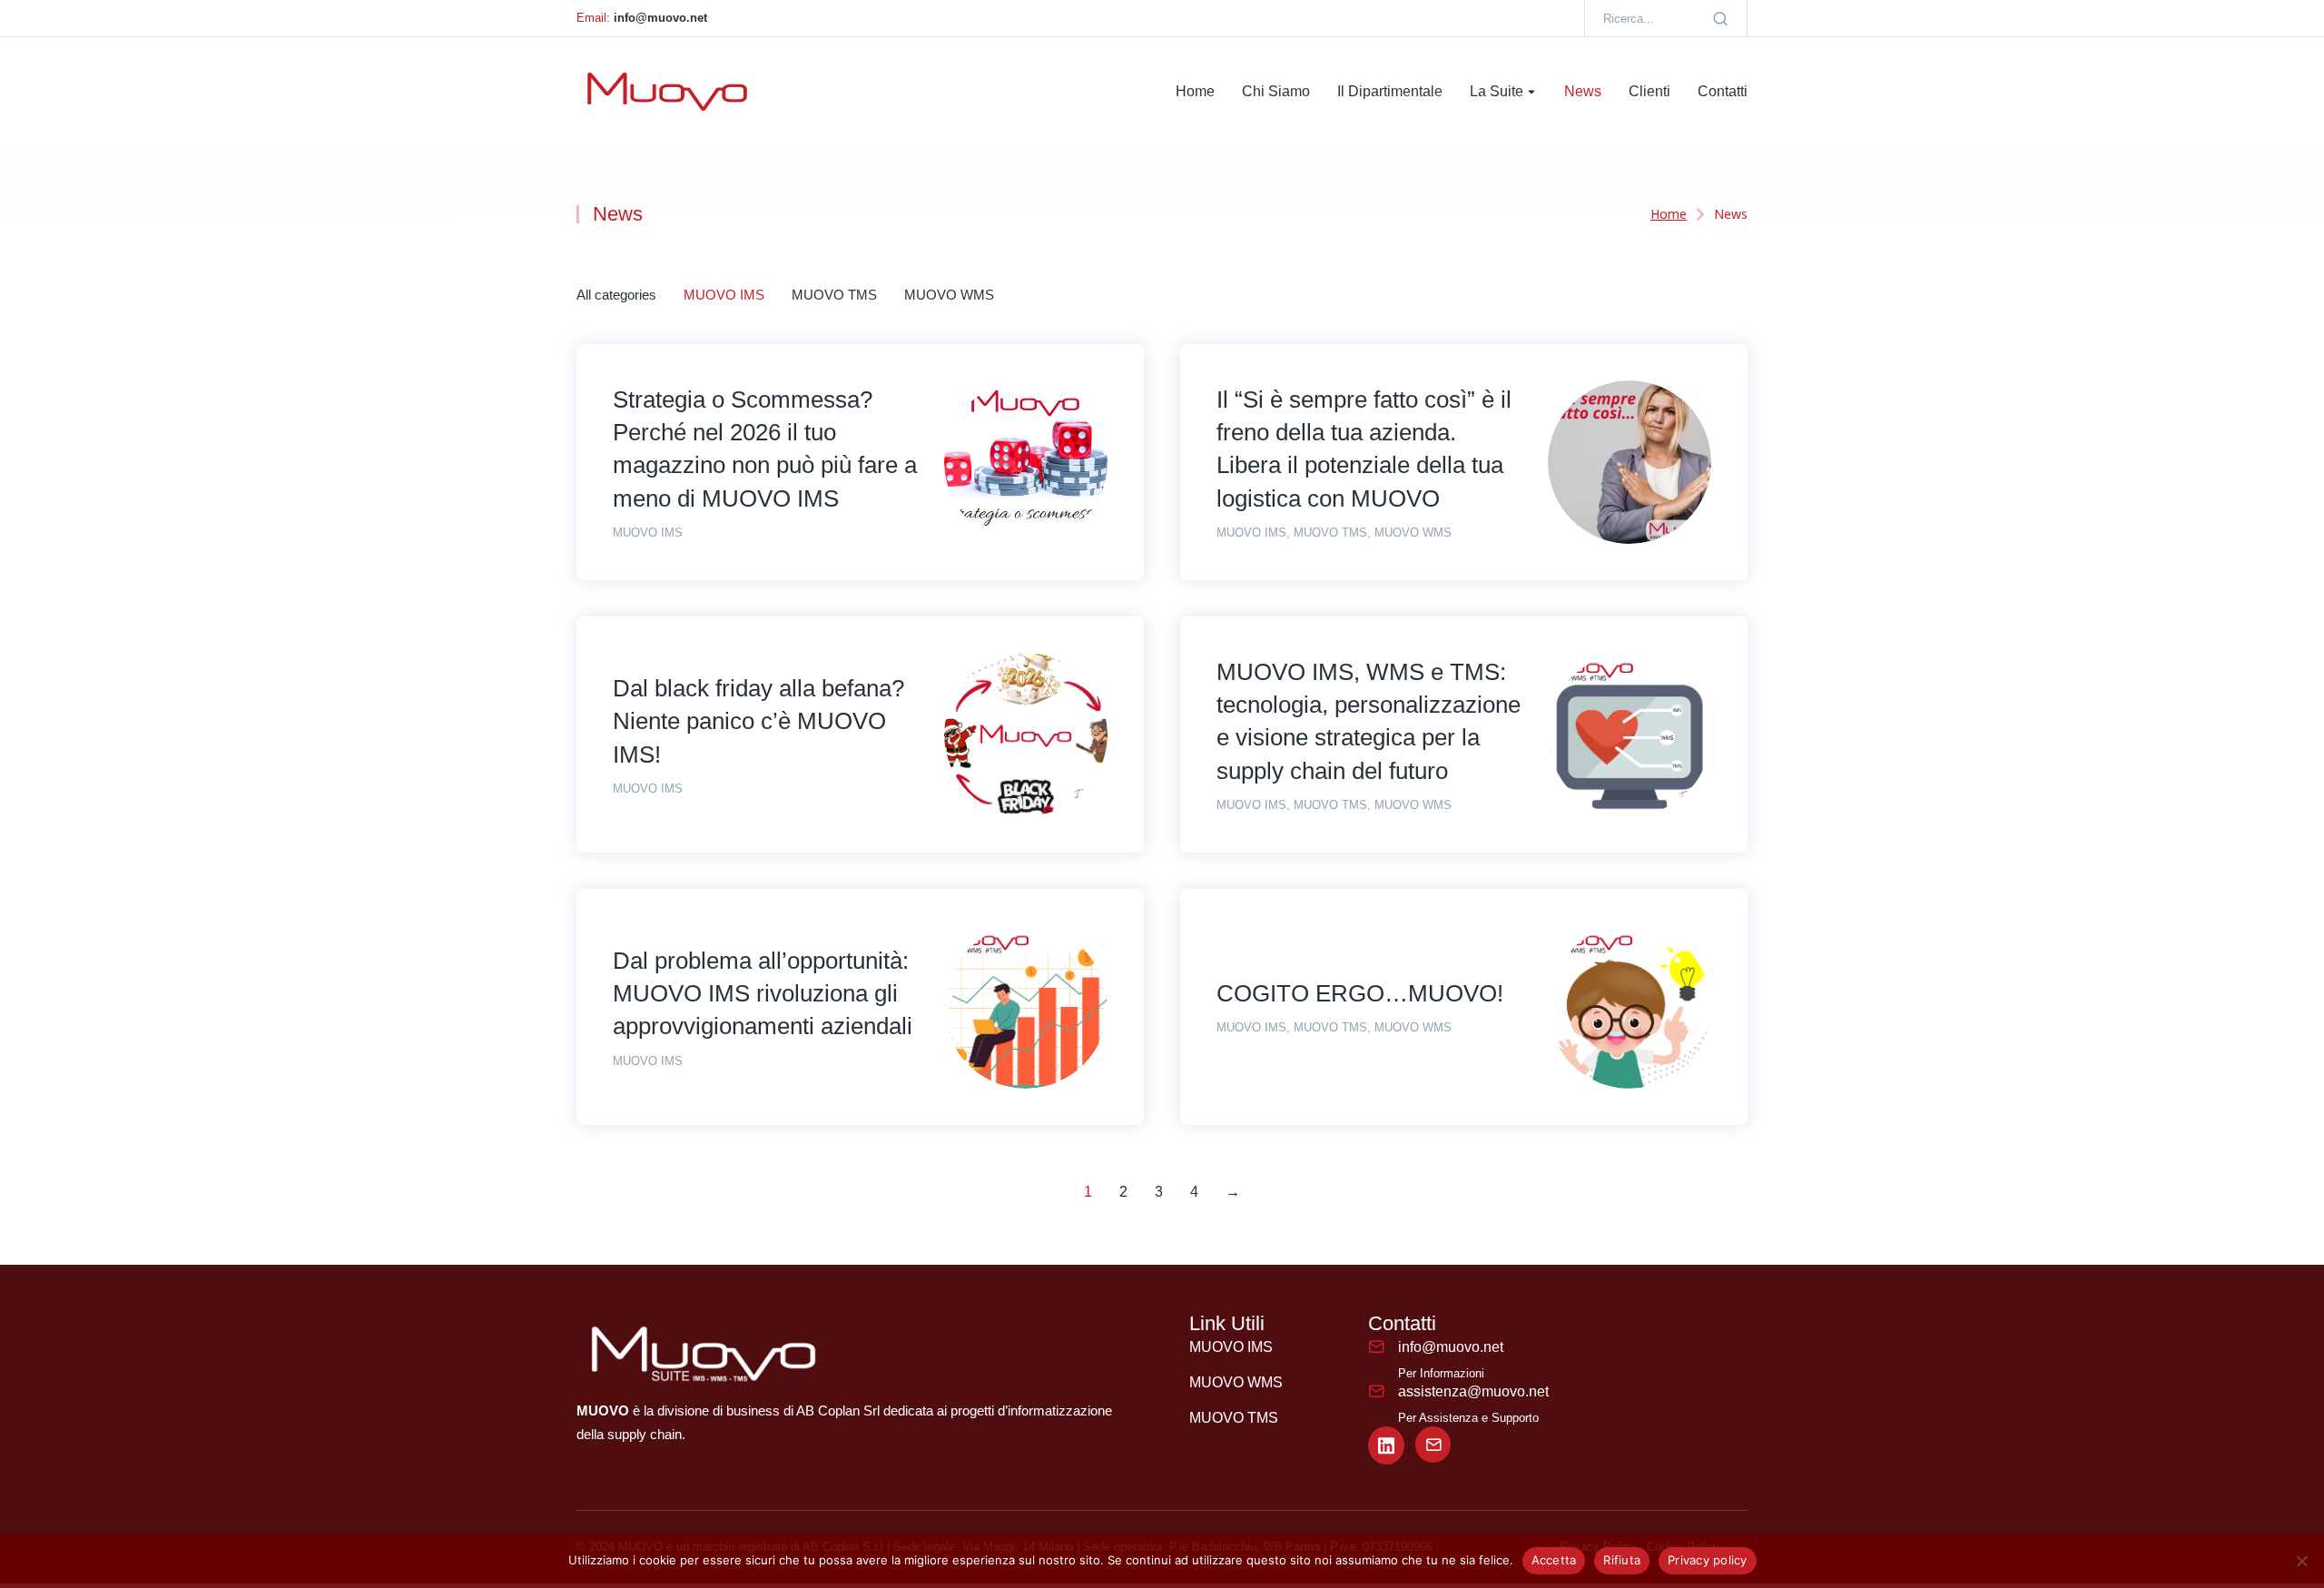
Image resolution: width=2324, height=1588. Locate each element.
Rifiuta (1622, 1560)
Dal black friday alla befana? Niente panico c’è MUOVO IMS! (758, 721)
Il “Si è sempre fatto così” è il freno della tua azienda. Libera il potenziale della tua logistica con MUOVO (1364, 449)
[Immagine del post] (1026, 462)
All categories (616, 295)
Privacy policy (1708, 1560)
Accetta (1554, 1560)
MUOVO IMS (724, 295)
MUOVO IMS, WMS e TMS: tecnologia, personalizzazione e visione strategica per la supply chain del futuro (1369, 721)
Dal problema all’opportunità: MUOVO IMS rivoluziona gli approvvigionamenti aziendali (763, 994)
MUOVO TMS (834, 295)
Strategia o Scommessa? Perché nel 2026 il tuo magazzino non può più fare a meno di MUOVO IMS (765, 449)
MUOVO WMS (949, 295)
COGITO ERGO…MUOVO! (1360, 993)
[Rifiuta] (2301, 1561)
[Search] (1720, 18)
